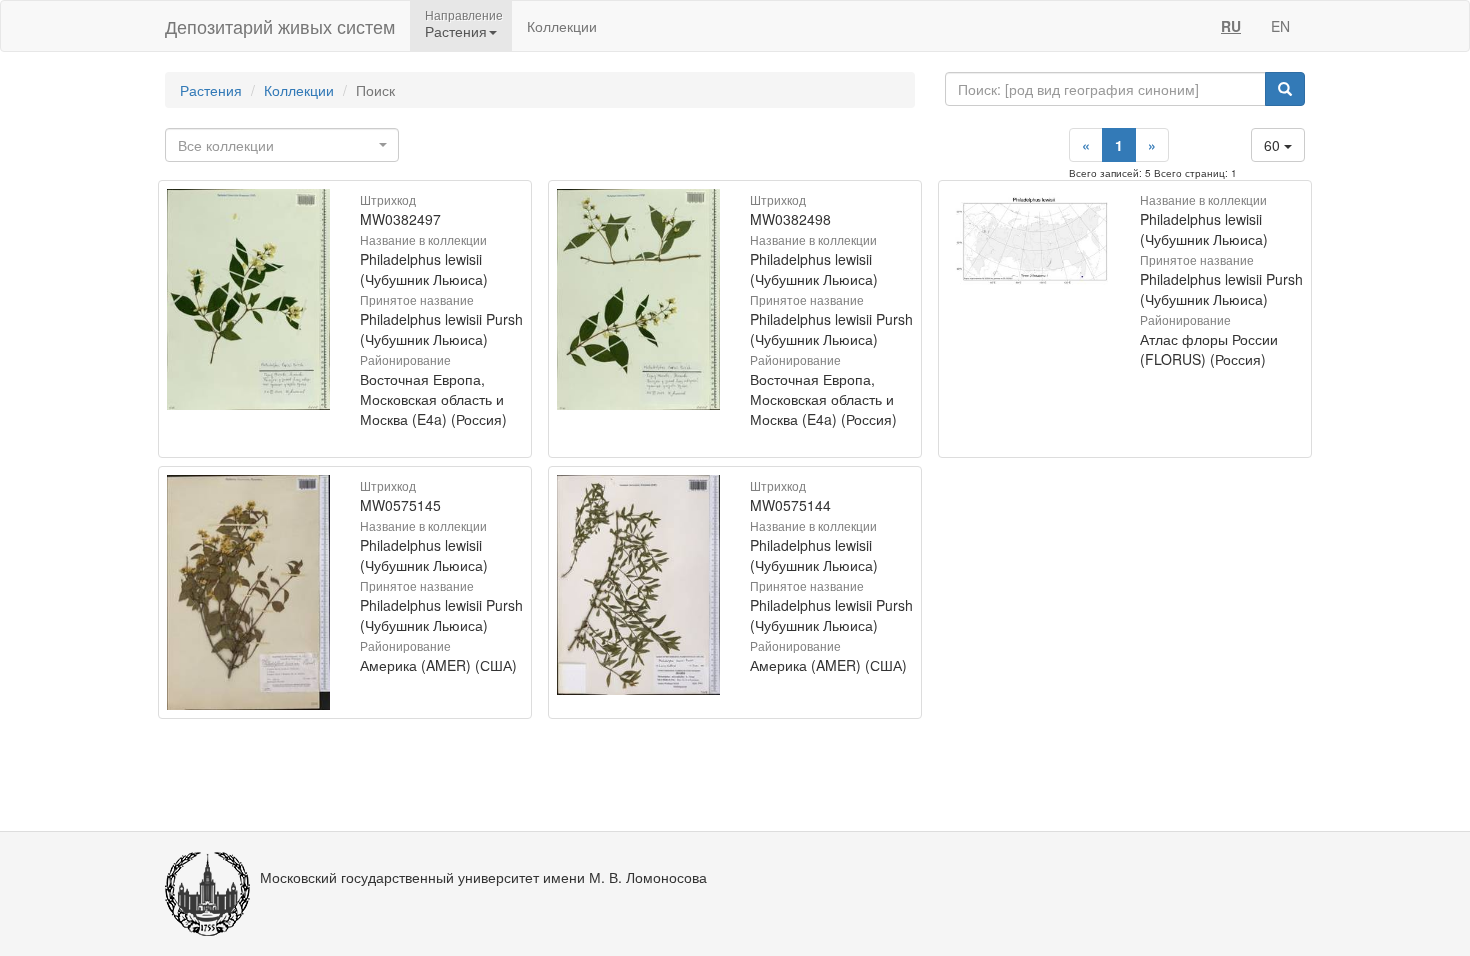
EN (1280, 26)
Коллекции (562, 26)
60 (1274, 145)
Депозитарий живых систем (280, 26)
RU (1231, 26)
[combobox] (282, 145)
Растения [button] (456, 31)
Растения (211, 90)
